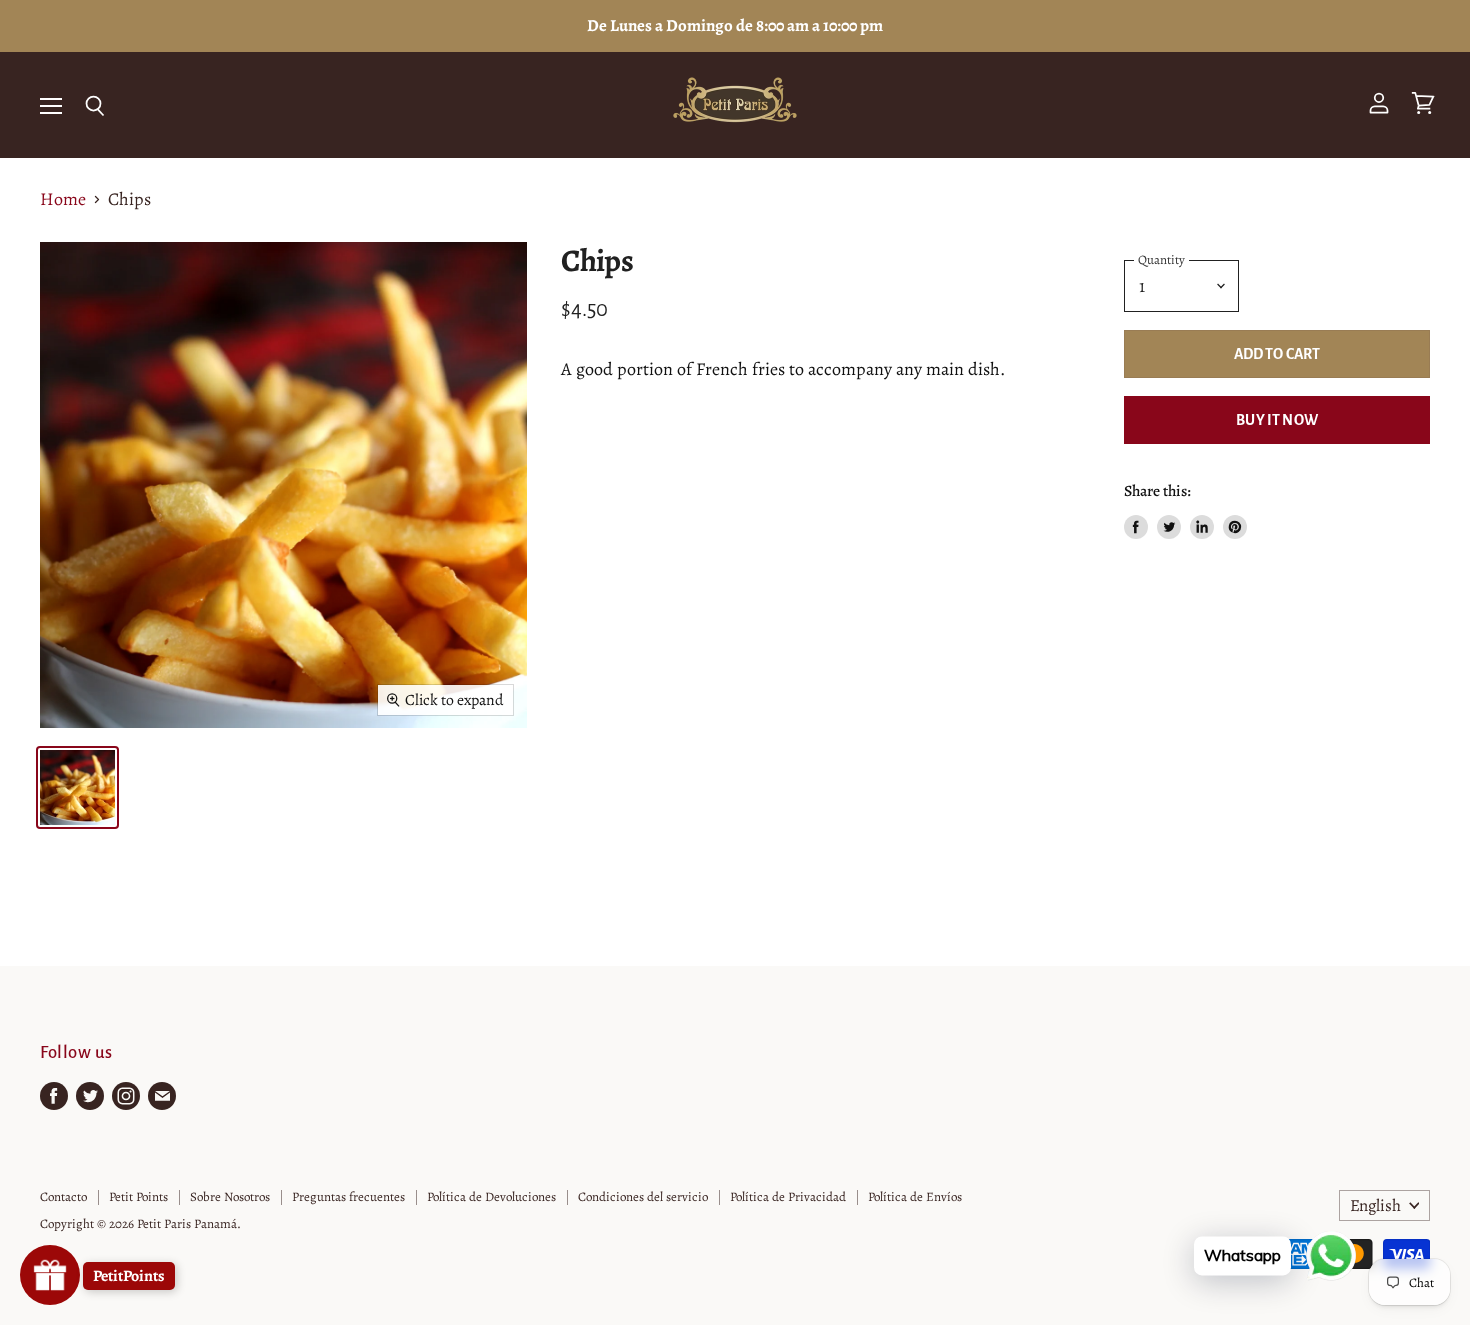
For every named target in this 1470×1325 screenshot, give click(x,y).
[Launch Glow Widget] (50, 1275)
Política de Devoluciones (491, 1196)
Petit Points (138, 1196)
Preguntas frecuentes (348, 1196)
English (1375, 1205)
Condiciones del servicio (643, 1196)
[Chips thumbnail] (77, 787)
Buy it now (1277, 420)
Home (63, 199)
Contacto (63, 1196)
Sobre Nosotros (230, 1196)
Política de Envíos (915, 1196)
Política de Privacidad (788, 1196)
